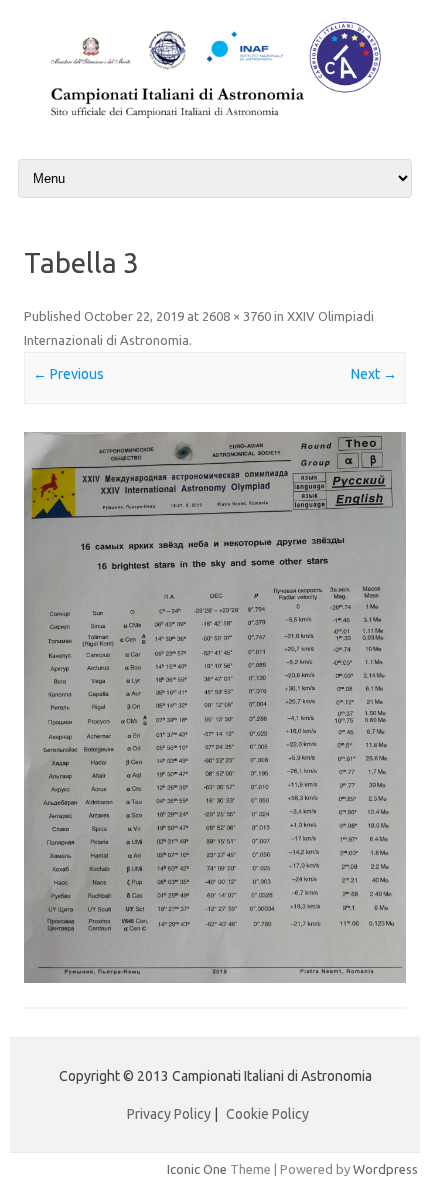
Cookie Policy (267, 1114)
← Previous (68, 374)
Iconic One (197, 1169)
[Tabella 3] (215, 707)
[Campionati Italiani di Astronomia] (215, 121)
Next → (374, 374)
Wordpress (385, 1169)
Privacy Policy (169, 1114)
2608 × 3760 (236, 316)
